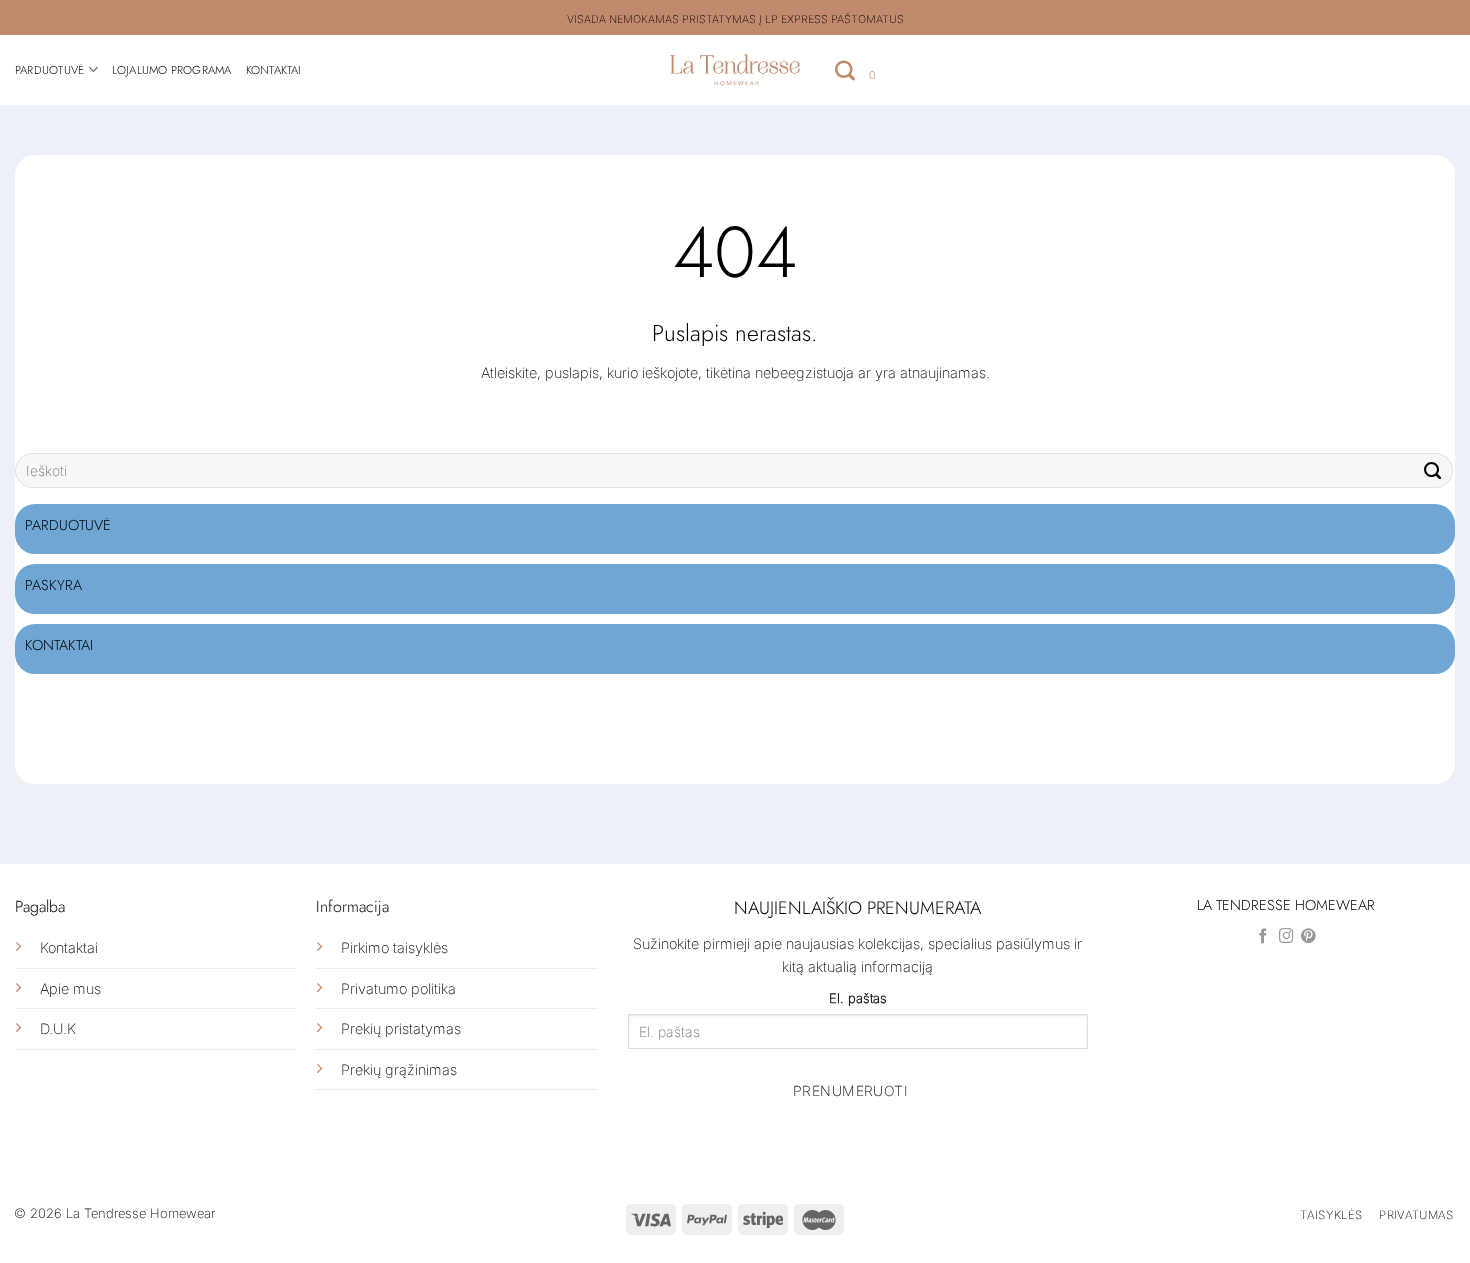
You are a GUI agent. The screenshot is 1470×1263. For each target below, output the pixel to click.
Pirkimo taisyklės (394, 947)
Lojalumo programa (172, 70)
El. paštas (858, 998)
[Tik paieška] (845, 70)
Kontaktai (274, 70)
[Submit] (1433, 471)
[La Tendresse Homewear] (735, 69)
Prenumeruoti (850, 1090)
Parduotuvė (49, 70)
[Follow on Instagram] (1286, 937)
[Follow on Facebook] (1263, 937)
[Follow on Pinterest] (1308, 937)
